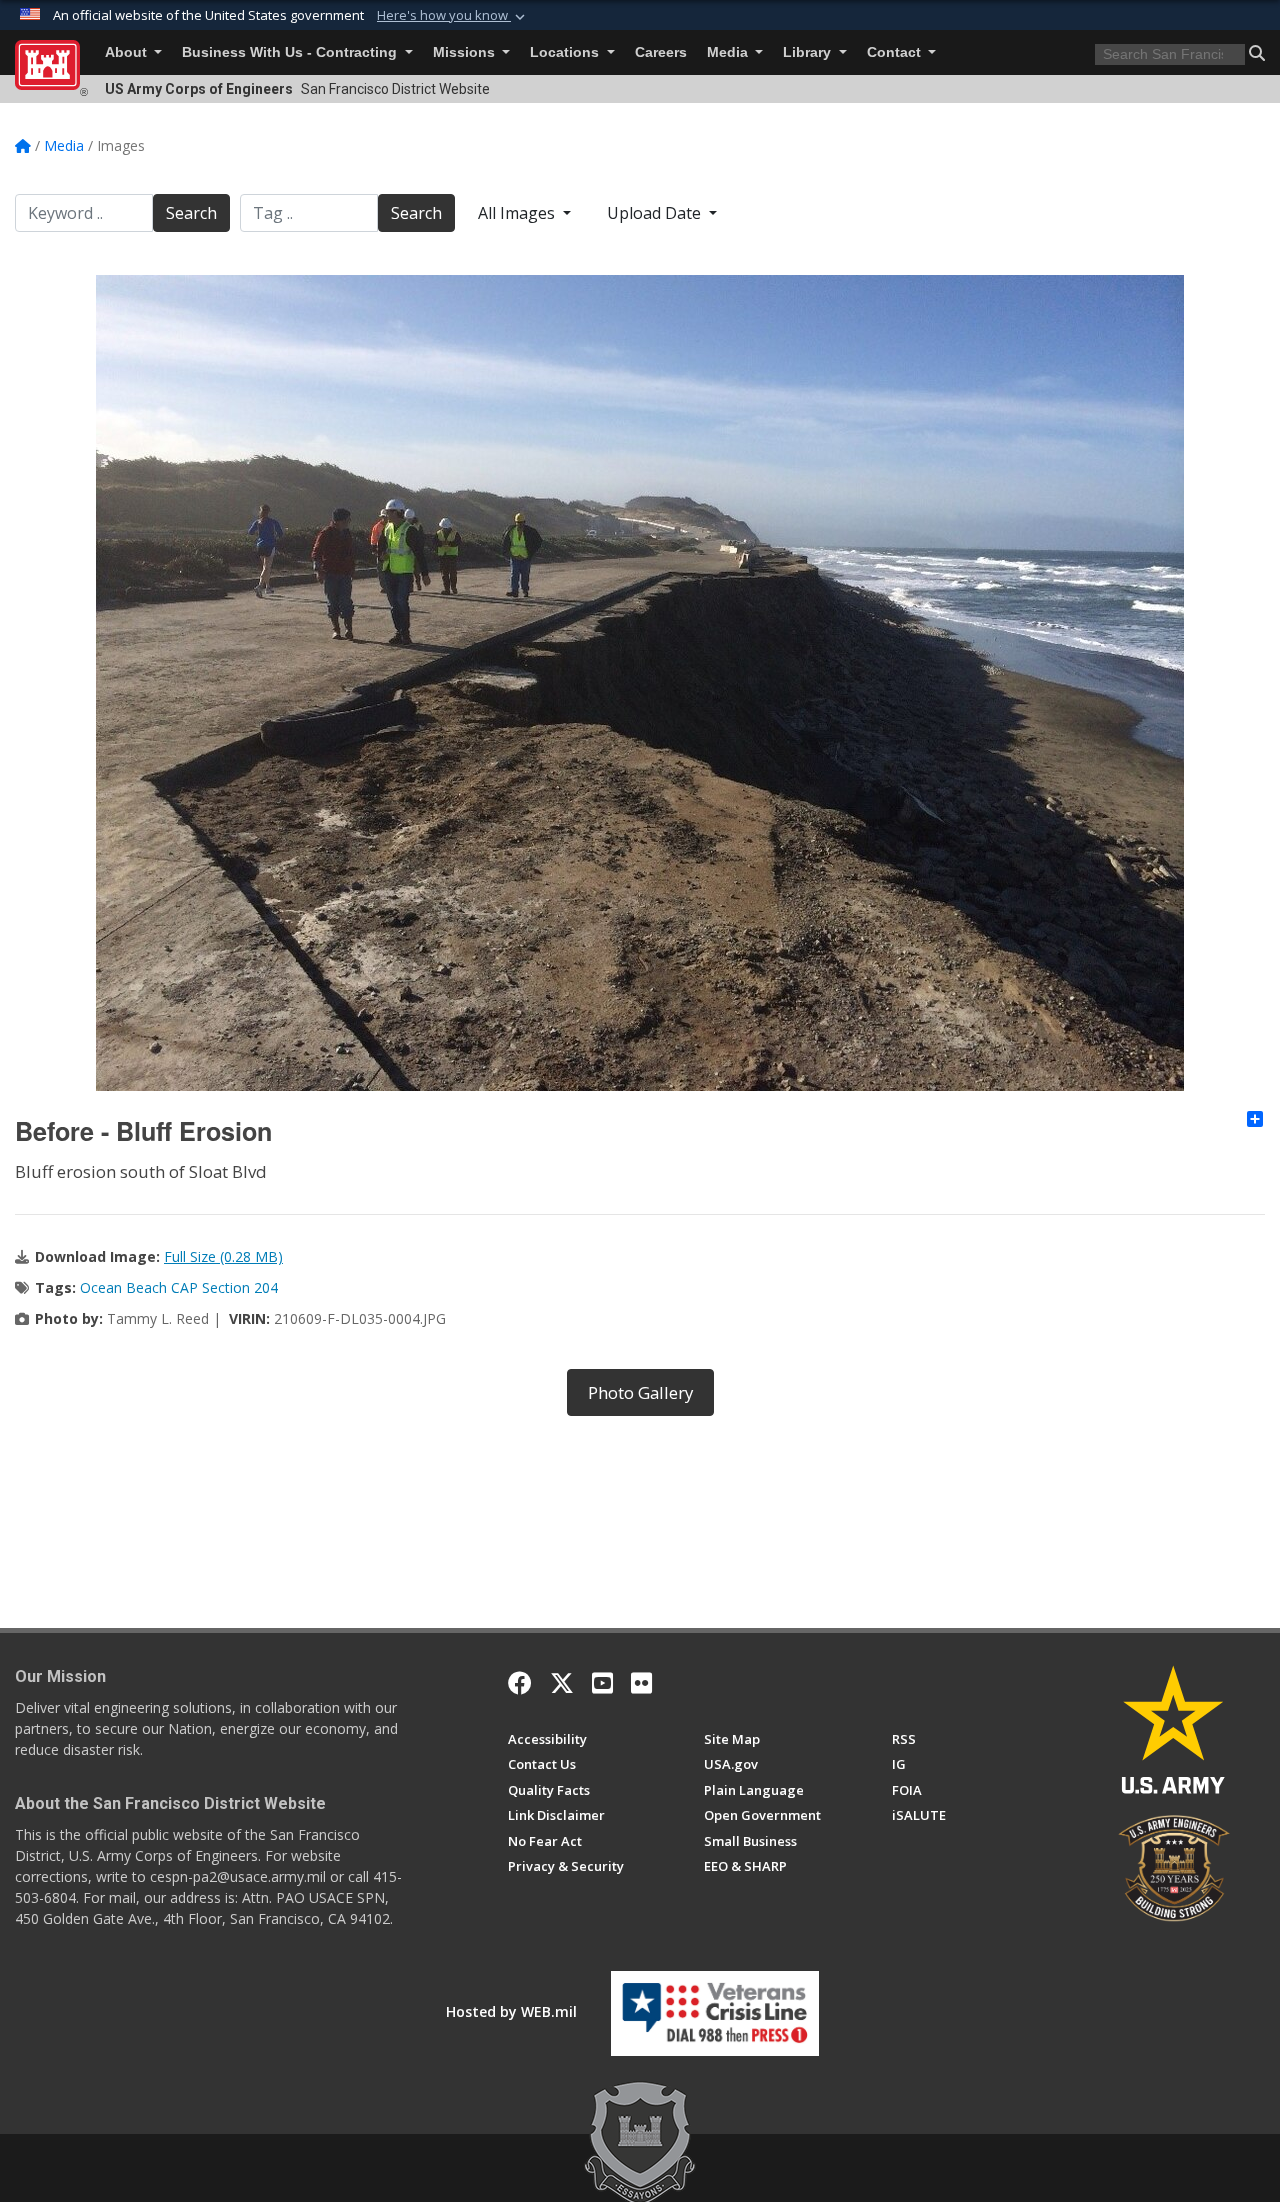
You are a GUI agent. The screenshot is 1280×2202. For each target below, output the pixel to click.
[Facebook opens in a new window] (520, 1683)
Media (729, 52)
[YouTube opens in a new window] (602, 1683)
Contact (896, 52)
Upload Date (656, 213)
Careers (661, 52)
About (128, 52)
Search (191, 213)
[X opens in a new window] (562, 1683)
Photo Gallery (640, 1392)
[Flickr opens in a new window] (641, 1683)
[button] (453, 16)
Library (809, 52)
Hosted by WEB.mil (511, 2011)
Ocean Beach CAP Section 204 (179, 1287)
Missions (466, 52)
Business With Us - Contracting (291, 52)
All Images (518, 213)
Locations (566, 52)
